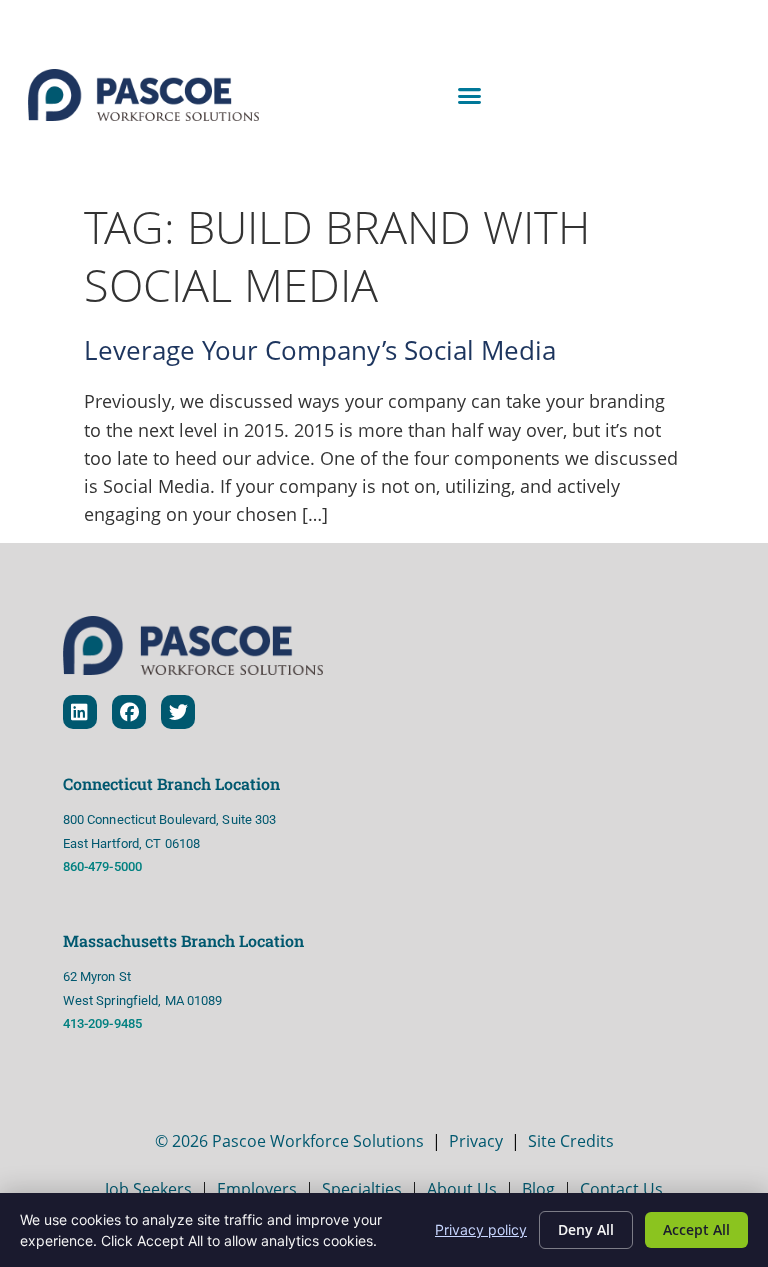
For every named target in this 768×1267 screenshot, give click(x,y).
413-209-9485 (104, 1023)
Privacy (476, 1141)
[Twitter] (178, 712)
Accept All (696, 1229)
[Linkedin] (80, 712)
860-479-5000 (102, 866)
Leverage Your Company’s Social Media (320, 350)
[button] (470, 95)
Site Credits (571, 1141)
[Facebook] (129, 712)
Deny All (586, 1229)
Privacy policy (481, 1229)
